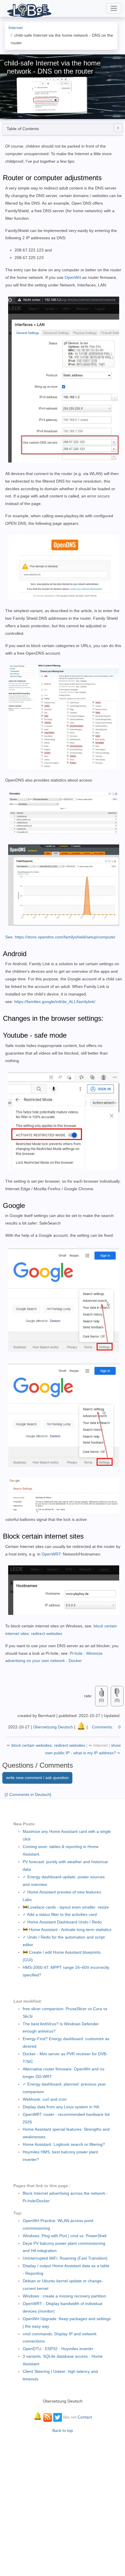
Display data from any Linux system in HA (61, 2107)
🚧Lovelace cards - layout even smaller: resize (66, 1907)
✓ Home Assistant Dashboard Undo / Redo (62, 1922)
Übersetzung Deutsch (53, 1727)
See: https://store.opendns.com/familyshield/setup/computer (60, 937)
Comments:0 (106, 1727)
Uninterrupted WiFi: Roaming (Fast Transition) (65, 2258)
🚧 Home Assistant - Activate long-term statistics (67, 1930)
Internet (100, 1745)
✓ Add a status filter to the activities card (60, 1914)
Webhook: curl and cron (45, 2099)
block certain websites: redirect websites (49, 1745)
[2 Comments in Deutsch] (28, 1794)
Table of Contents (23, 129)
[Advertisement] (63, 2502)
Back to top (63, 2430)
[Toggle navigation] (114, 8)
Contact (85, 2417)
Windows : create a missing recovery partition (64, 2296)
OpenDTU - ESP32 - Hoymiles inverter (58, 2349)
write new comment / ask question (37, 1778)
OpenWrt (73, 277)
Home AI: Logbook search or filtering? (64, 2144)
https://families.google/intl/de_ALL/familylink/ (55, 1002)
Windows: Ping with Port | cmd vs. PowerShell (65, 2236)
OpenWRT (51, 1554)
